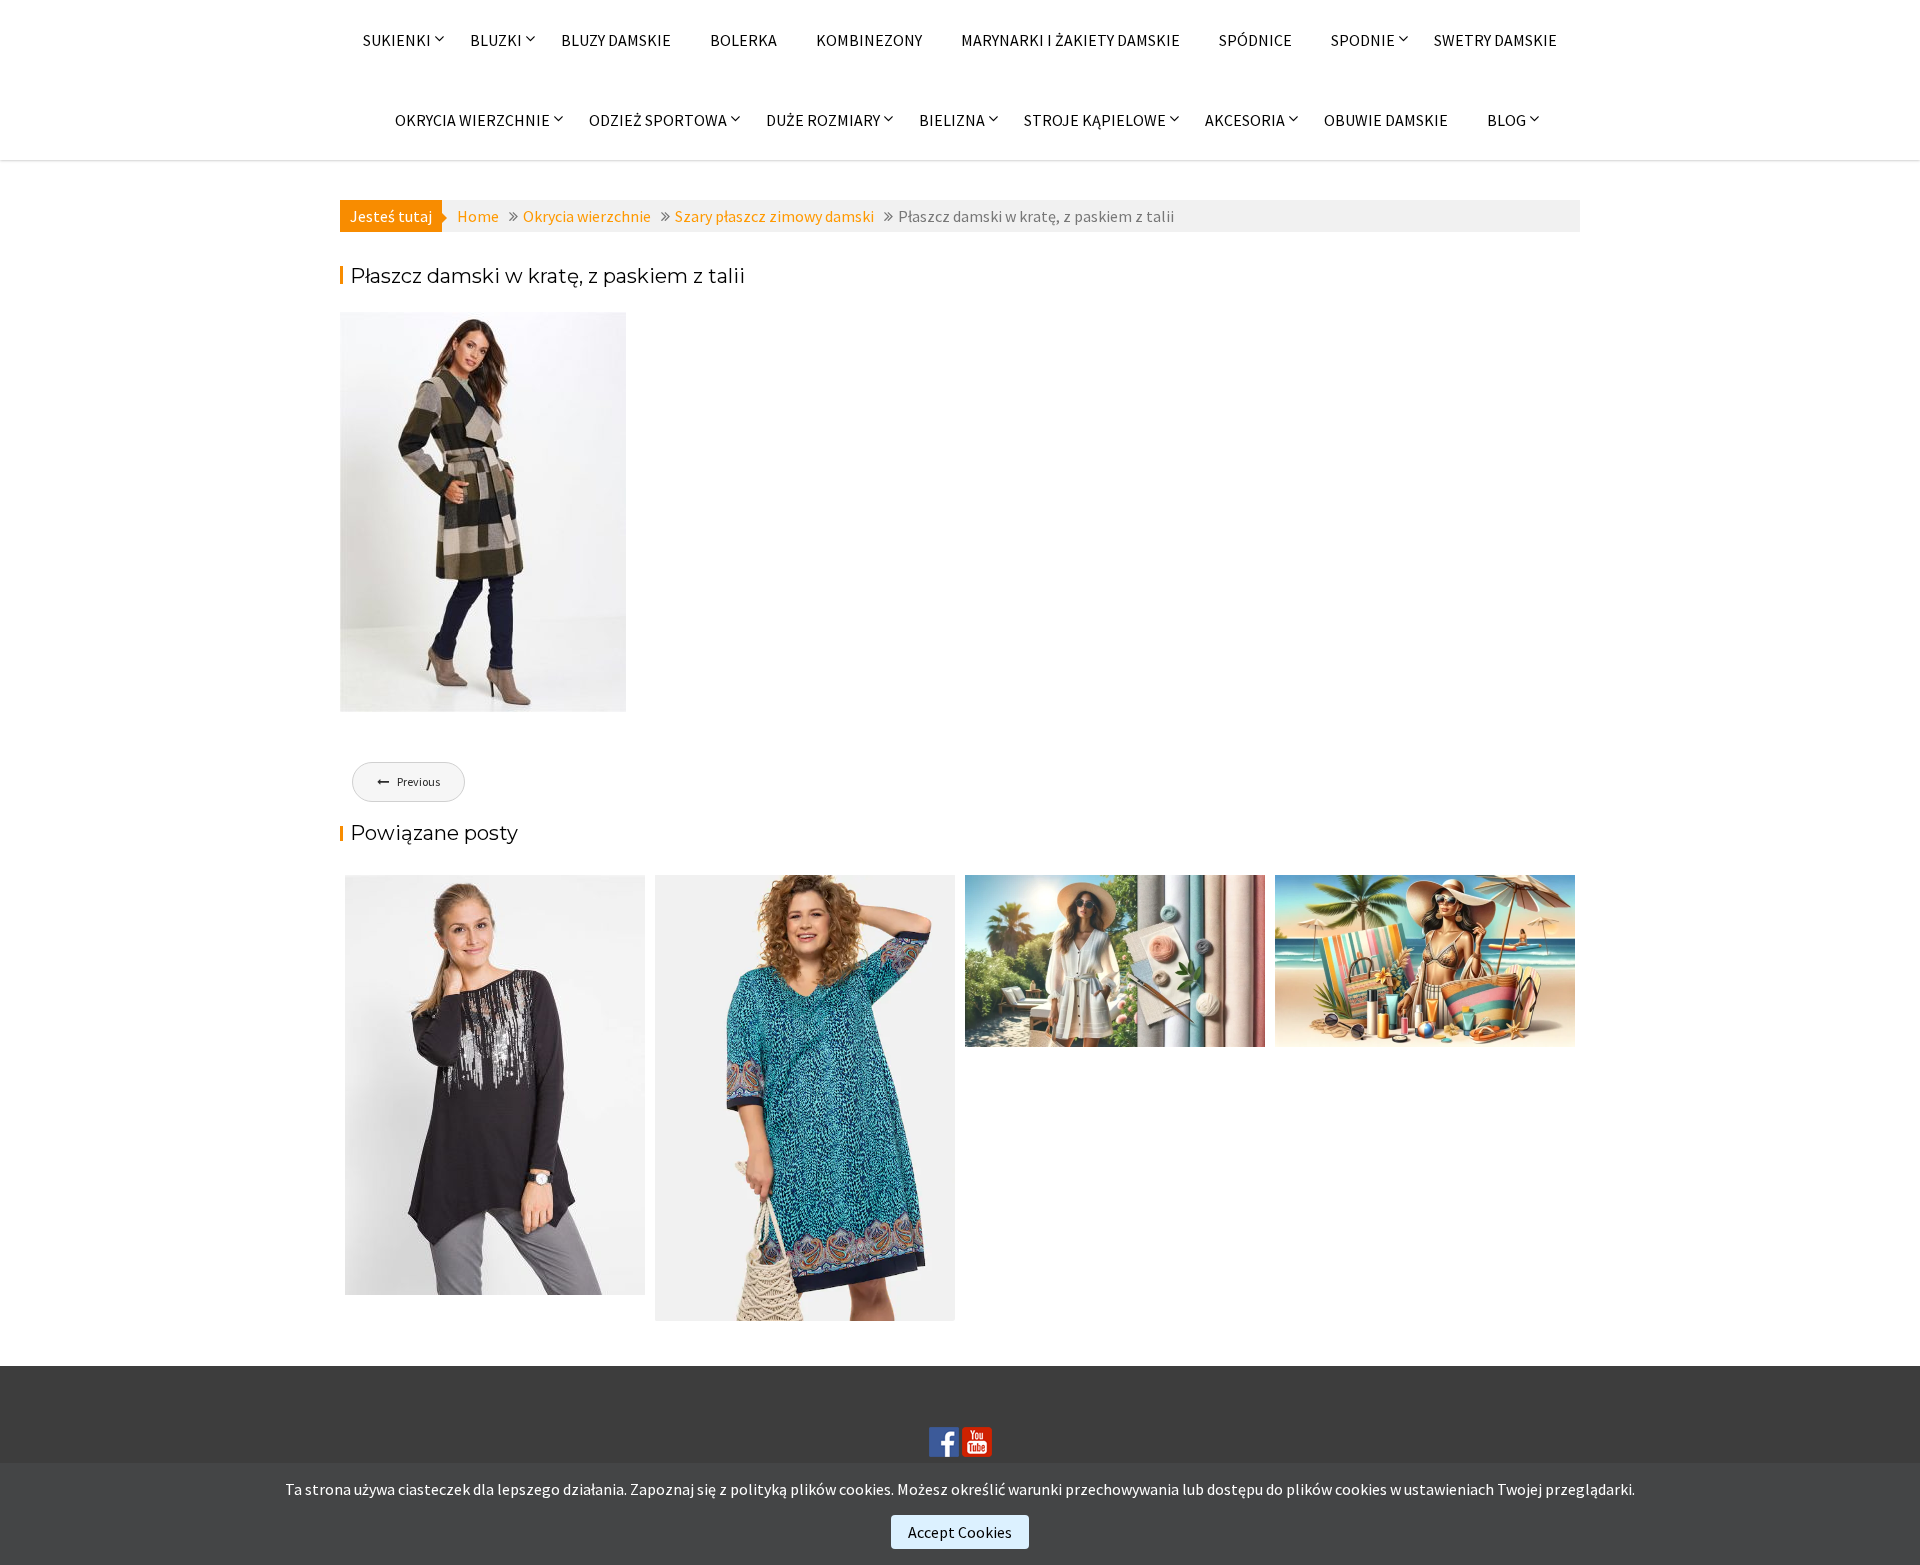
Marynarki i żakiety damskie (1070, 40)
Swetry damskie (1495, 40)
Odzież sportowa (658, 120)
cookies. (866, 1489)
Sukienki (397, 40)
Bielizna (952, 120)
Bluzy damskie (616, 40)
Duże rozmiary (823, 120)
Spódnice (1255, 40)
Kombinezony (869, 40)
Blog (1506, 120)
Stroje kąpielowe (1095, 120)
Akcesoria (1245, 120)
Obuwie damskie (1386, 120)
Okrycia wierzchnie (472, 120)
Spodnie (1363, 40)
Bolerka (743, 40)
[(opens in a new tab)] (805, 1098)
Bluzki (496, 40)
